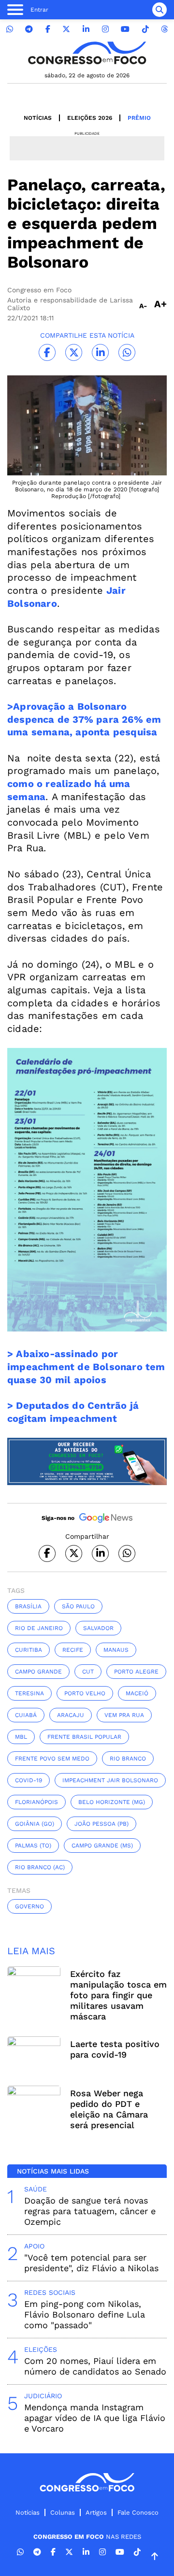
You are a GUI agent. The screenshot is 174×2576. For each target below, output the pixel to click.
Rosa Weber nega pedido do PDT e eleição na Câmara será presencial (109, 2109)
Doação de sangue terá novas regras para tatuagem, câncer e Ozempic (90, 2211)
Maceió (137, 1693)
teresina (29, 1693)
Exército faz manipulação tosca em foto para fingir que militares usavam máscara (118, 1995)
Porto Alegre (136, 1672)
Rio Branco (128, 1759)
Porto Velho (85, 1693)
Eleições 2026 (90, 118)
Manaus (116, 1650)
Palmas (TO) (33, 1846)
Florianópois (36, 1802)
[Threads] (164, 29)
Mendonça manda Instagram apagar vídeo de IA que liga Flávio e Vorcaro (95, 2418)
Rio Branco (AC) (40, 1867)
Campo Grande (38, 1672)
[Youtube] (125, 29)
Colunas (63, 2512)
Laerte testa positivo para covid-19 (115, 2049)
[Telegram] (29, 29)
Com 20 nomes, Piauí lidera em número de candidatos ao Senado (95, 2366)
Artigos (96, 2512)
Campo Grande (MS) (102, 1846)
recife (73, 1650)
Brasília (28, 1606)
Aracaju (71, 1715)
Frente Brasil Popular (84, 1737)
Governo (29, 1906)
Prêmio (139, 118)
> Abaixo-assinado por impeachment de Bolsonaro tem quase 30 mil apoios (86, 1367)
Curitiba (29, 1650)
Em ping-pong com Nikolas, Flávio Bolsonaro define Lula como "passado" (85, 2314)
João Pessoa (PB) (101, 1824)
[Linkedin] (86, 29)
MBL (21, 1737)
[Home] (87, 53)
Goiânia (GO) (35, 1824)
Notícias (38, 118)
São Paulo (78, 1606)
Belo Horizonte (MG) (112, 1802)
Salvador (98, 1628)
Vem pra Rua (124, 1715)
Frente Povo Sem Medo (52, 1759)
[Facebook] (48, 29)
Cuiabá (26, 1715)
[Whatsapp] (10, 29)
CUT (88, 1672)
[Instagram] (105, 29)
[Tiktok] (145, 29)
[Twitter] (66, 29)
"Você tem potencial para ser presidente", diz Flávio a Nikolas (91, 2263)
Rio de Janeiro (39, 1628)
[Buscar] (159, 10)
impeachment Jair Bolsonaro (110, 1780)
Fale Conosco (138, 2512)
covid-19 (29, 1780)
